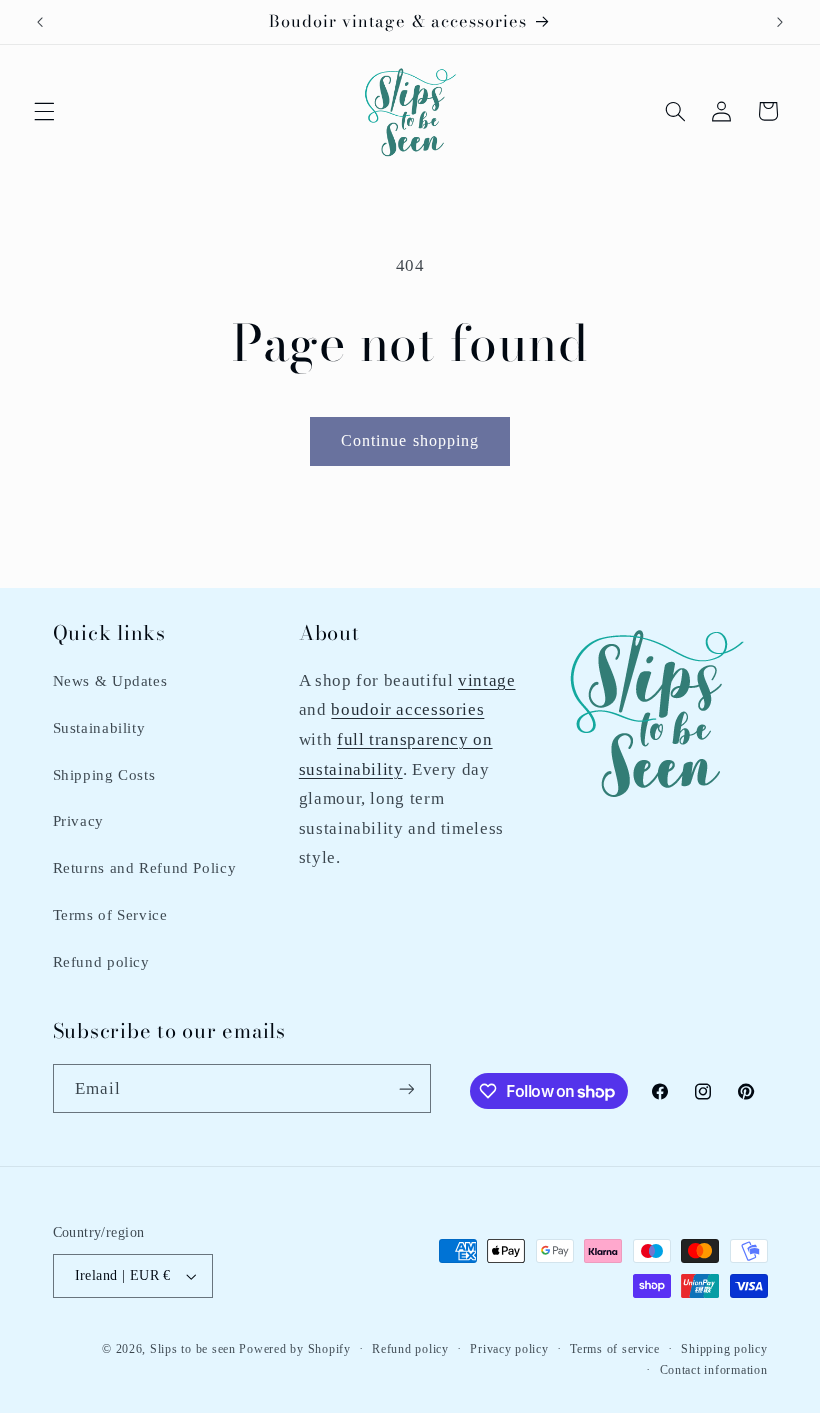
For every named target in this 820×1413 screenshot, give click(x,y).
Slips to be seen (193, 1349)
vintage (486, 680)
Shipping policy (724, 1349)
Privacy (78, 821)
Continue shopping (410, 440)
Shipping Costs (104, 775)
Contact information (714, 1370)
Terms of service (615, 1349)
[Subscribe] (406, 1088)
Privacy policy (509, 1349)
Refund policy (101, 962)
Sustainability (99, 728)
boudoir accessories (407, 709)
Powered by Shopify (294, 1349)
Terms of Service (110, 915)
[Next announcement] (780, 22)
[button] (44, 111)
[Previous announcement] (40, 22)
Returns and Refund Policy (145, 868)
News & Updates (110, 681)
